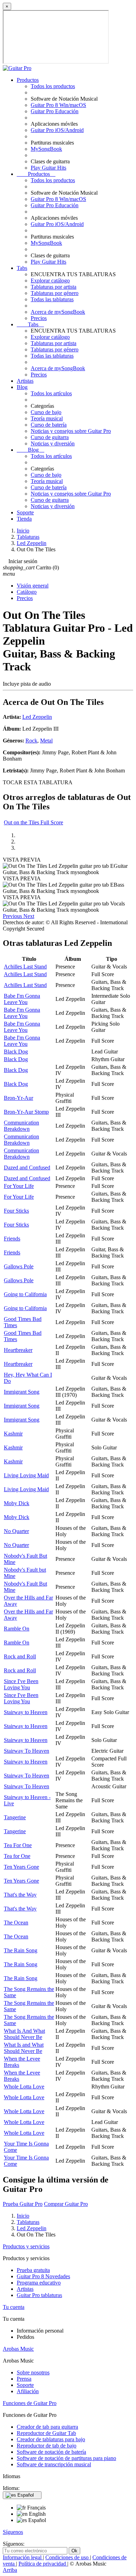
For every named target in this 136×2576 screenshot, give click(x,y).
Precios (39, 318)
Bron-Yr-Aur (18, 1098)
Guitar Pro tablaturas (39, 2295)
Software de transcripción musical (54, 2464)
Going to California (25, 1294)
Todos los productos (53, 86)
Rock (31, 741)
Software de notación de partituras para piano (66, 2458)
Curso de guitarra (50, 437)
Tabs (22, 268)
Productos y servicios (26, 2246)
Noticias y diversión (53, 443)
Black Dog (16, 1052)
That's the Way (20, 1895)
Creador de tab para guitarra (47, 2427)
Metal (46, 741)
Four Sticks (16, 1211)
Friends (12, 1239)
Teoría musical (47, 418)
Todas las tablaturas (52, 299)
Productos (28, 80)
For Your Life (19, 1186)
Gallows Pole (19, 1266)
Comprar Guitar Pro (66, 2204)
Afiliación (28, 2391)
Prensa (24, 2379)
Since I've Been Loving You (21, 1684)
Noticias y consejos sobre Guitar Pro (71, 431)
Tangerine (15, 1817)
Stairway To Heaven (27, 1751)
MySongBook (46, 149)
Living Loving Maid (26, 1475)
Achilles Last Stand (25, 967)
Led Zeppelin (37, 717)
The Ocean (16, 1923)
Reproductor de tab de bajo (47, 2446)
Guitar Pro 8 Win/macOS (58, 105)
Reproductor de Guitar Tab (46, 2433)
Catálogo (27, 592)
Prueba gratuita (33, 2270)
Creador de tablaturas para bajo (51, 2439)
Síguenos (13, 2532)
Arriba (10, 2570)
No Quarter (16, 1531)
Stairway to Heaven (26, 1712)
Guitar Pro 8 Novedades (43, 2276)
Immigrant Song (22, 1392)
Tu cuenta (14, 2307)
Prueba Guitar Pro (23, 2204)
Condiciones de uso (68, 2557)
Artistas (25, 381)
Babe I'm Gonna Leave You (22, 999)
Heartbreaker (18, 1350)
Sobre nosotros (33, 2372)
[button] (13, 916)
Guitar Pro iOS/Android (57, 130)
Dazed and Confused (27, 1168)
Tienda (24, 519)
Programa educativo (39, 2283)
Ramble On (17, 1629)
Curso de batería (49, 425)
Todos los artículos (51, 393)
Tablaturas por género (55, 293)
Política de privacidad (43, 2564)
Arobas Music (18, 2349)
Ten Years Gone (21, 1867)
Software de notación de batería (51, 2452)
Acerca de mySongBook (58, 312)
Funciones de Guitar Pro (30, 2403)
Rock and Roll (20, 1656)
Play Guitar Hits (48, 168)
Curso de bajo (46, 412)
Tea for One (17, 1856)
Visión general (33, 586)
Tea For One (18, 1845)
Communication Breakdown (21, 1126)
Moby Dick (17, 1503)
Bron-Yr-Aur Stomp (26, 1112)
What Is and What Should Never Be (24, 2048)
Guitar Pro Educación (55, 111)
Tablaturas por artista (54, 287)
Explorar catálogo (50, 281)
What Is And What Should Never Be (24, 2034)
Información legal (23, 2557)
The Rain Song (21, 1950)
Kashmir (13, 1434)
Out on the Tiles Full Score (33, 822)
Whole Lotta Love (24, 2087)
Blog (22, 387)
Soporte (25, 512)
